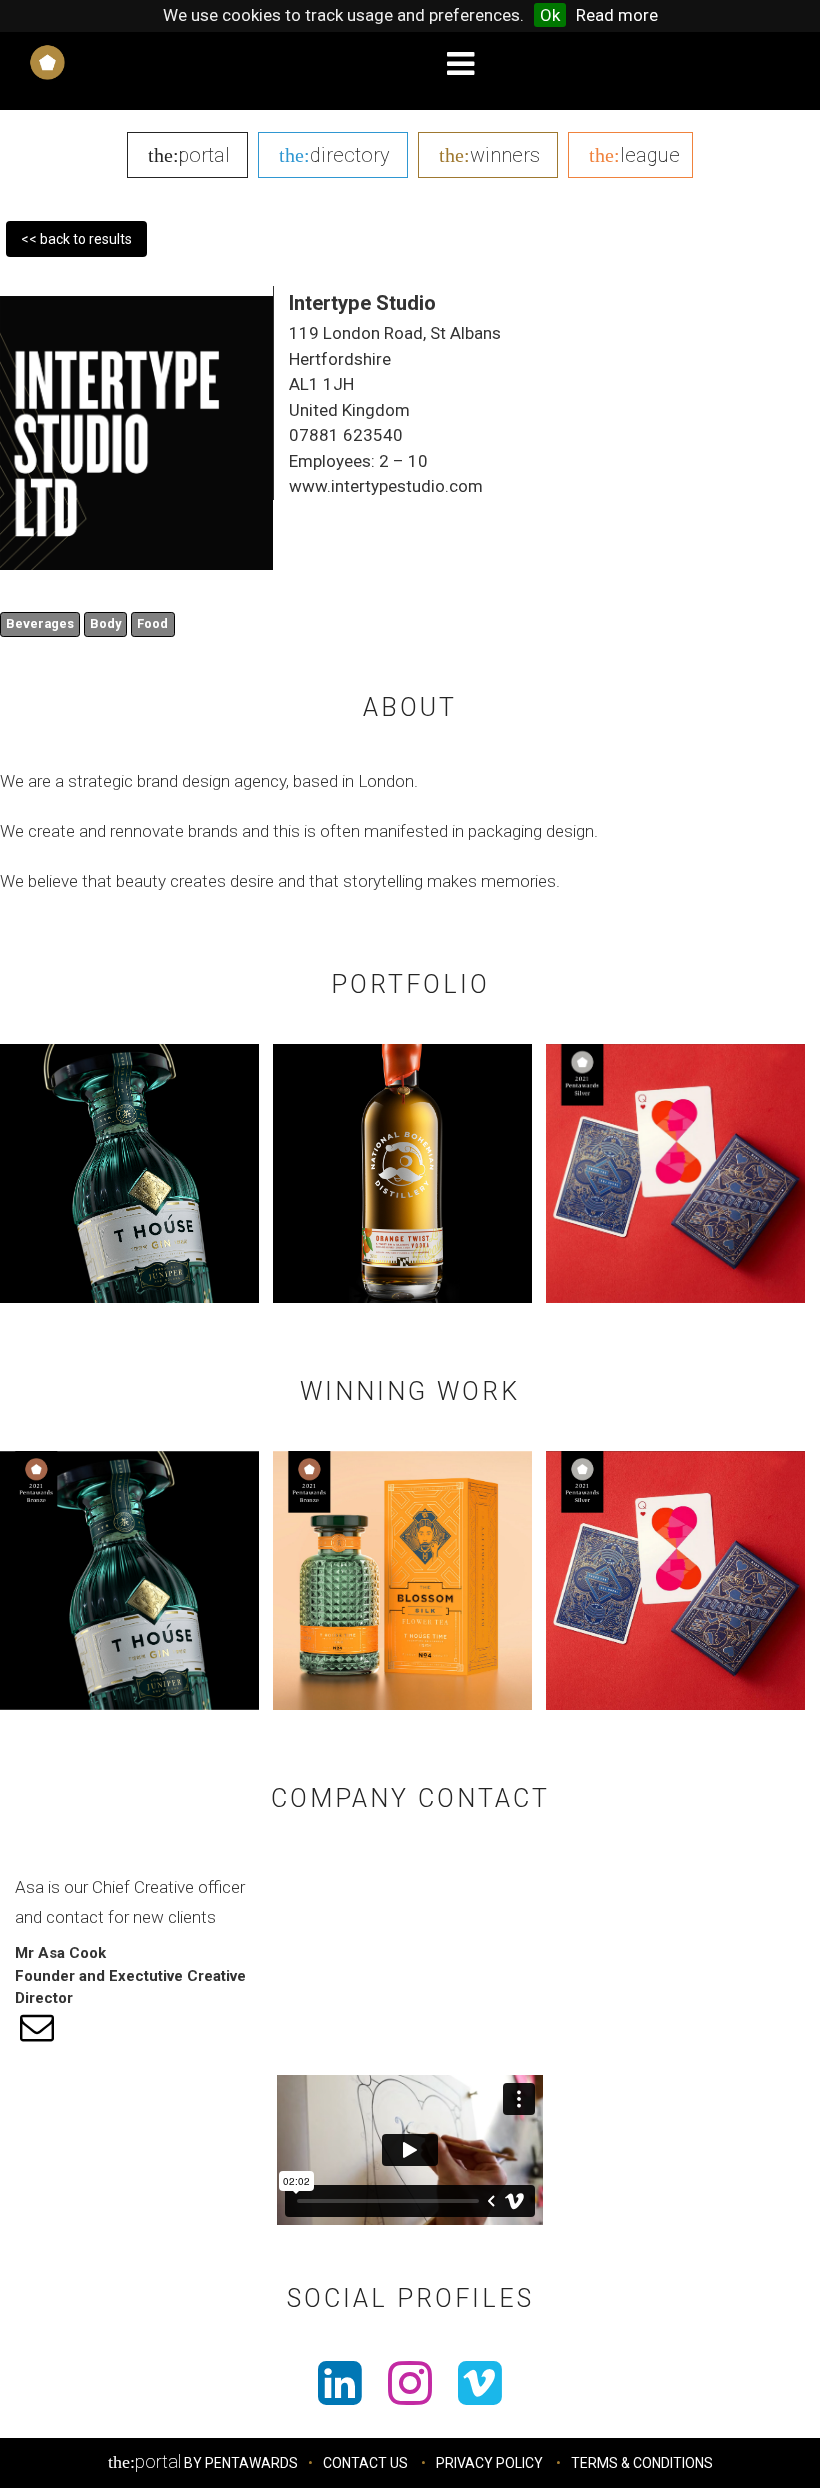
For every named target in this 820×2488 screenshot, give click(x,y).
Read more (617, 15)
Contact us (365, 2463)
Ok (550, 15)
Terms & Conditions (642, 2463)
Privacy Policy (489, 2463)
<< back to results (76, 239)
